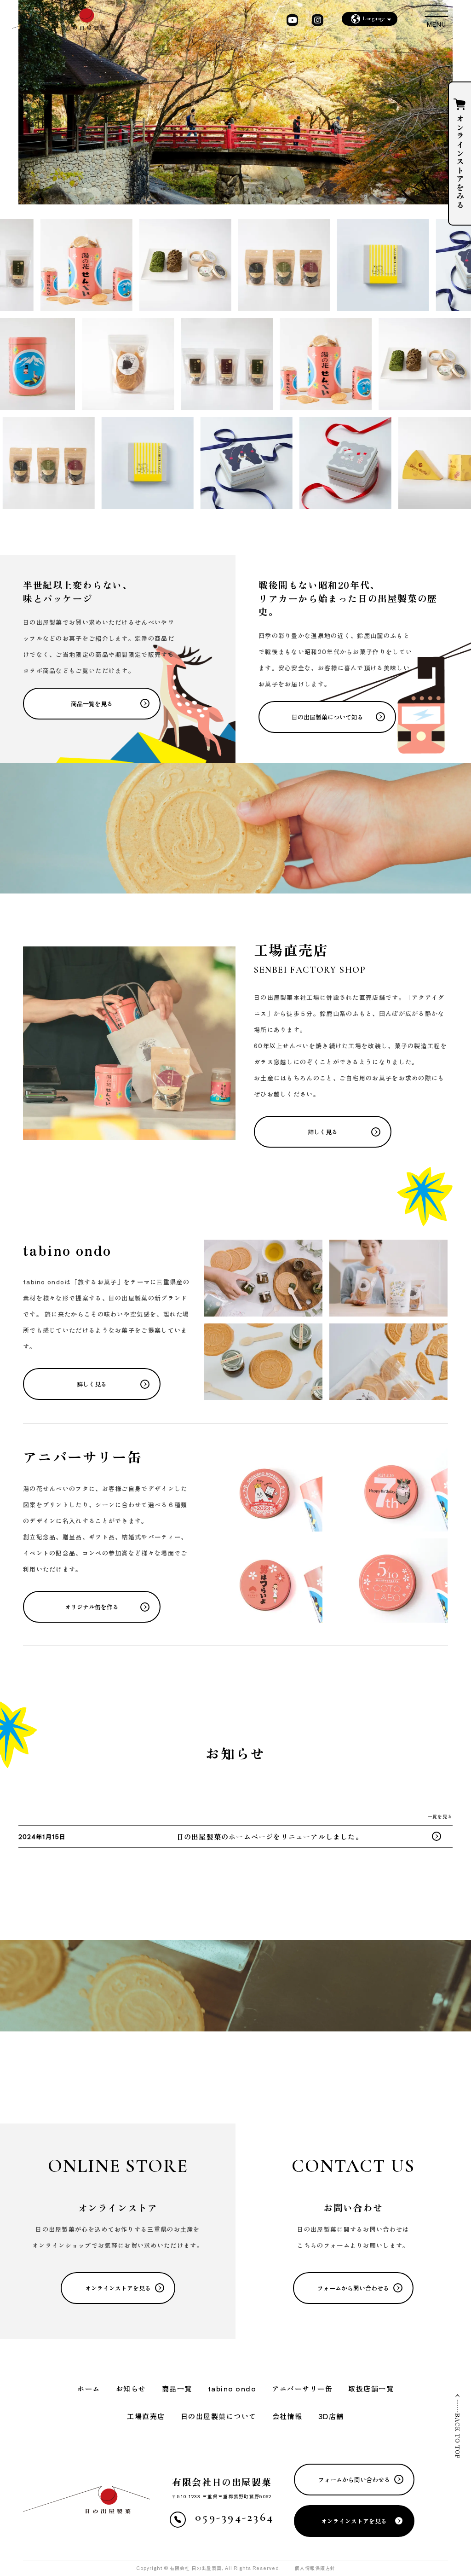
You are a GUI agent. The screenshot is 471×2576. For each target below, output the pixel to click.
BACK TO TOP (458, 2436)
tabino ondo (232, 2388)
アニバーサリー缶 (302, 2388)
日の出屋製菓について (219, 2416)
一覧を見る (440, 1816)
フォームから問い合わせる (353, 2288)
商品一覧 (177, 2388)
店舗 (331, 2416)
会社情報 (287, 2416)
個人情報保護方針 (315, 2568)
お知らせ (131, 2388)
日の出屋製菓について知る (327, 717)
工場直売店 (146, 2416)
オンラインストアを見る (118, 2288)
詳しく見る (323, 1132)
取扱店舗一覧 (371, 2388)
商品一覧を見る (92, 704)
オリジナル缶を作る (92, 1607)
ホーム (89, 2388)
